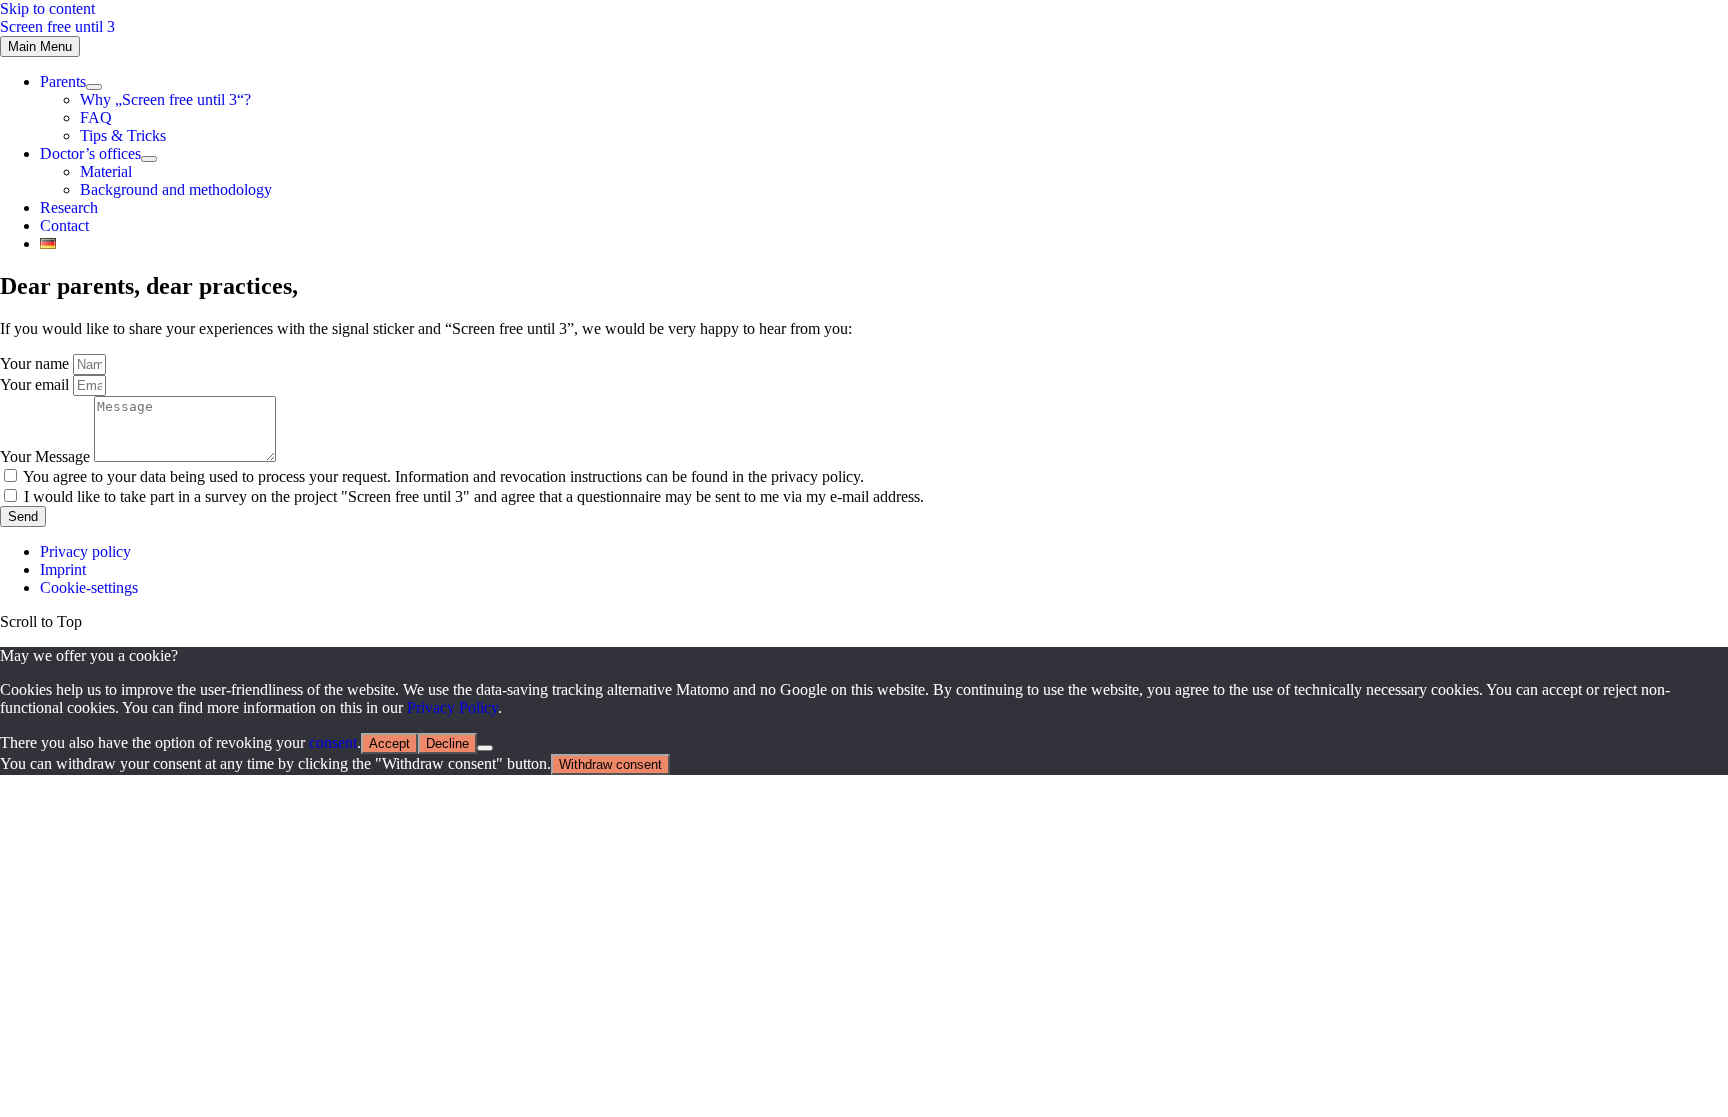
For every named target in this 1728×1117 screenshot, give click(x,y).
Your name (36, 363)
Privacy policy (85, 551)
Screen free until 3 (57, 26)
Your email (36, 384)
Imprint (63, 569)
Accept (389, 743)
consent (333, 742)
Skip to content (47, 8)
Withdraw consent (610, 764)
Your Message (47, 456)
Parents (63, 81)
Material (106, 171)
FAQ (96, 117)
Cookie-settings (89, 587)
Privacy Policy (452, 707)
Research (69, 207)
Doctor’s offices (90, 153)
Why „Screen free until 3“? (165, 99)
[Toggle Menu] (94, 87)
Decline (447, 743)
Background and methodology (176, 189)
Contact (64, 225)
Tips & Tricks (123, 135)
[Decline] (485, 748)
